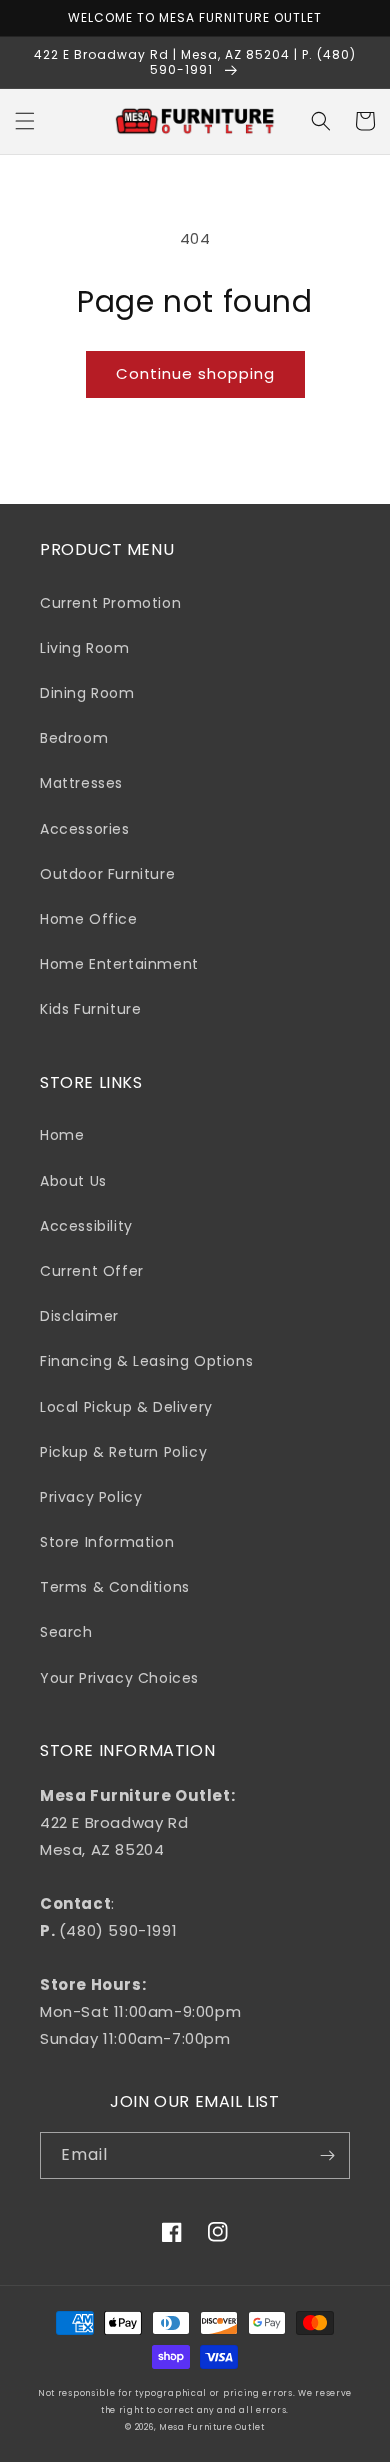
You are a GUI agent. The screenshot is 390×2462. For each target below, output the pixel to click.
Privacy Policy (91, 1497)
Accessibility (86, 1226)
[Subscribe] (327, 2155)
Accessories (85, 829)
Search (66, 1632)
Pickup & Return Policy (123, 1452)
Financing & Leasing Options (146, 1361)
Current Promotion (110, 603)
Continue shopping (195, 373)
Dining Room (87, 693)
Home (62, 1135)
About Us (73, 1181)
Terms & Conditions (115, 1587)
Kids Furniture (90, 1009)
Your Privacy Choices (119, 1678)
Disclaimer (79, 1316)
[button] (25, 121)
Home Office (89, 919)
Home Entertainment (119, 964)
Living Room (85, 648)
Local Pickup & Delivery (126, 1407)
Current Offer (92, 1271)
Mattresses (81, 783)
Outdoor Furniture (107, 874)
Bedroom (74, 738)
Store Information (107, 1542)
